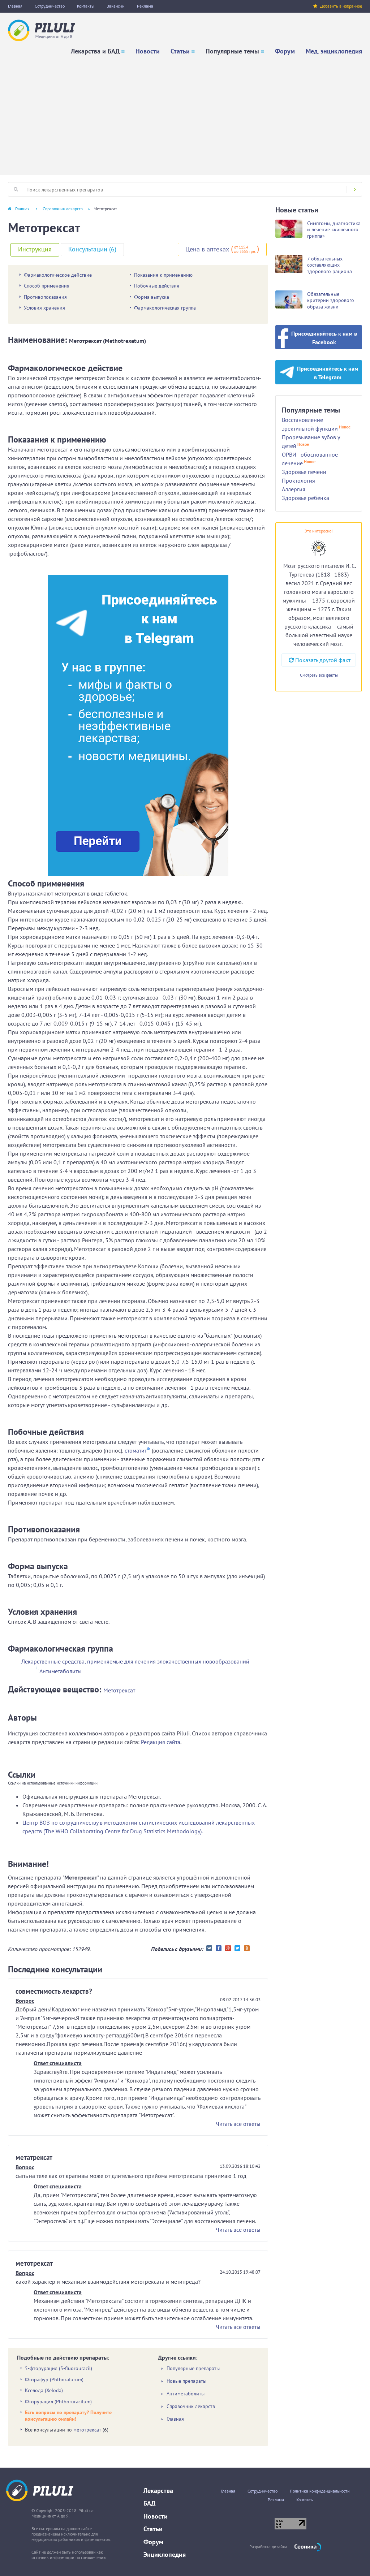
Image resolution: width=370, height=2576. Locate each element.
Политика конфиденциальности (320, 2491)
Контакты (86, 6)
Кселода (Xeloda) (44, 2390)
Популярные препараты (193, 2368)
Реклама (145, 6)
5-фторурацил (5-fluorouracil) (59, 2368)
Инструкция (35, 249)
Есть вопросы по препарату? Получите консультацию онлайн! (68, 2416)
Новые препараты (186, 2381)
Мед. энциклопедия (334, 51)
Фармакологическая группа (165, 308)
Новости (148, 51)
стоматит (136, 1450)
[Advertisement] (185, 113)
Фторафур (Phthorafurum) (54, 2379)
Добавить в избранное (341, 6)
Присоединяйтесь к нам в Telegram (328, 373)
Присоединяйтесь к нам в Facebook (324, 338)
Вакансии (116, 6)
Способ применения (47, 286)
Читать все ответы (238, 2124)
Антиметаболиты (61, 1671)
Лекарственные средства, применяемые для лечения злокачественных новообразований (135, 1661)
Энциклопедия (165, 2555)
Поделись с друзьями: (177, 1949)
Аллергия (294, 489)
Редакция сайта (161, 1742)
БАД (149, 2503)
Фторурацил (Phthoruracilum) (58, 2402)
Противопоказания (45, 297)
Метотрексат (119, 1690)
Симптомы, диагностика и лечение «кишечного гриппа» (334, 230)
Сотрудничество (50, 6)
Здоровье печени (304, 472)
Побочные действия (157, 286)
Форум (285, 51)
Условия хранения (44, 308)
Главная (15, 6)
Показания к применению (163, 275)
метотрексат (87, 2430)
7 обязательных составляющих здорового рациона (330, 265)
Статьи (180, 51)
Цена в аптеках (207, 249)
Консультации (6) (92, 249)
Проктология (298, 480)
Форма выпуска (152, 297)
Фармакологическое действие (58, 275)
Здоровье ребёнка (306, 498)
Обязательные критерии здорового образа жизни (331, 300)
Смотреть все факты (319, 675)
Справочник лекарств (63, 209)
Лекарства (158, 2491)
